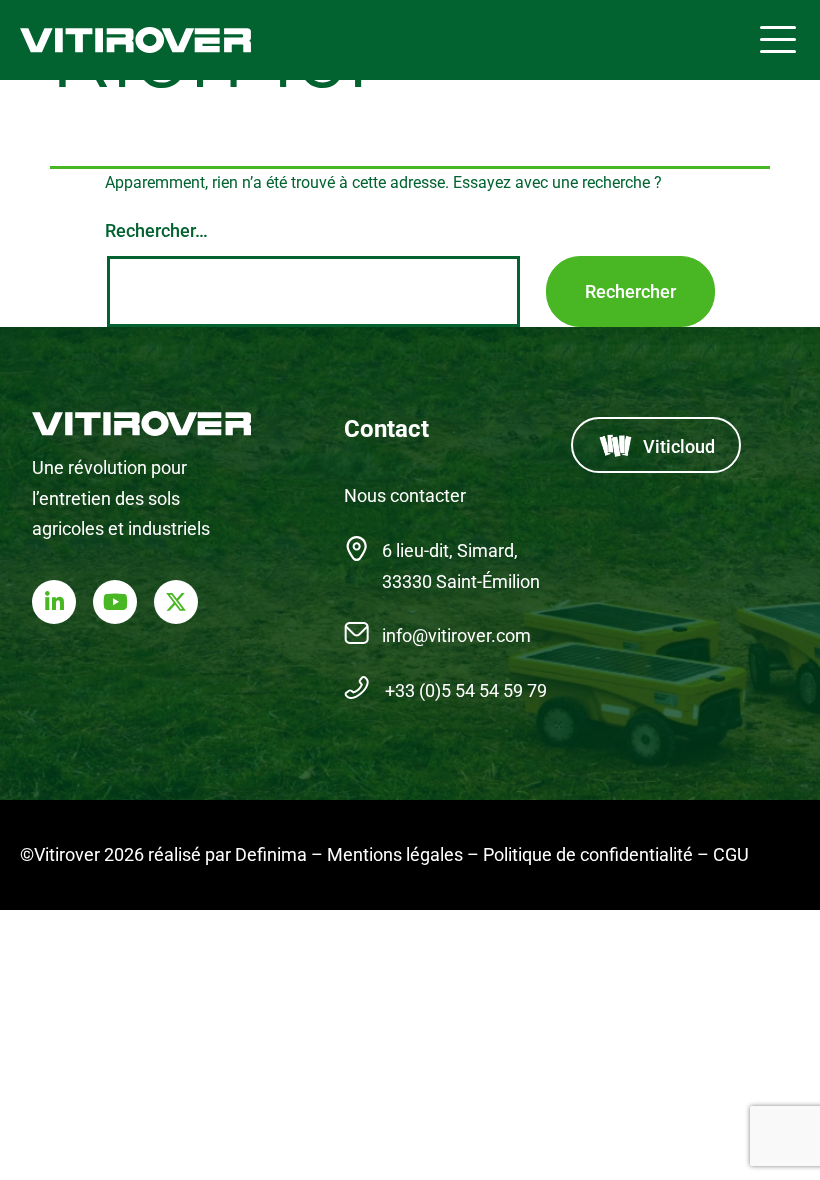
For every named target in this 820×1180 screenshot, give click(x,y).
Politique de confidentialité (588, 854)
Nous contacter (405, 495)
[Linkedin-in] (54, 602)
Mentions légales (395, 854)
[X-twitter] (176, 602)
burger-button (778, 39)
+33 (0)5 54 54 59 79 (466, 690)
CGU (731, 854)
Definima (271, 854)
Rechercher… (156, 230)
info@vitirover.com (456, 635)
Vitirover (139, 40)
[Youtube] (115, 602)
